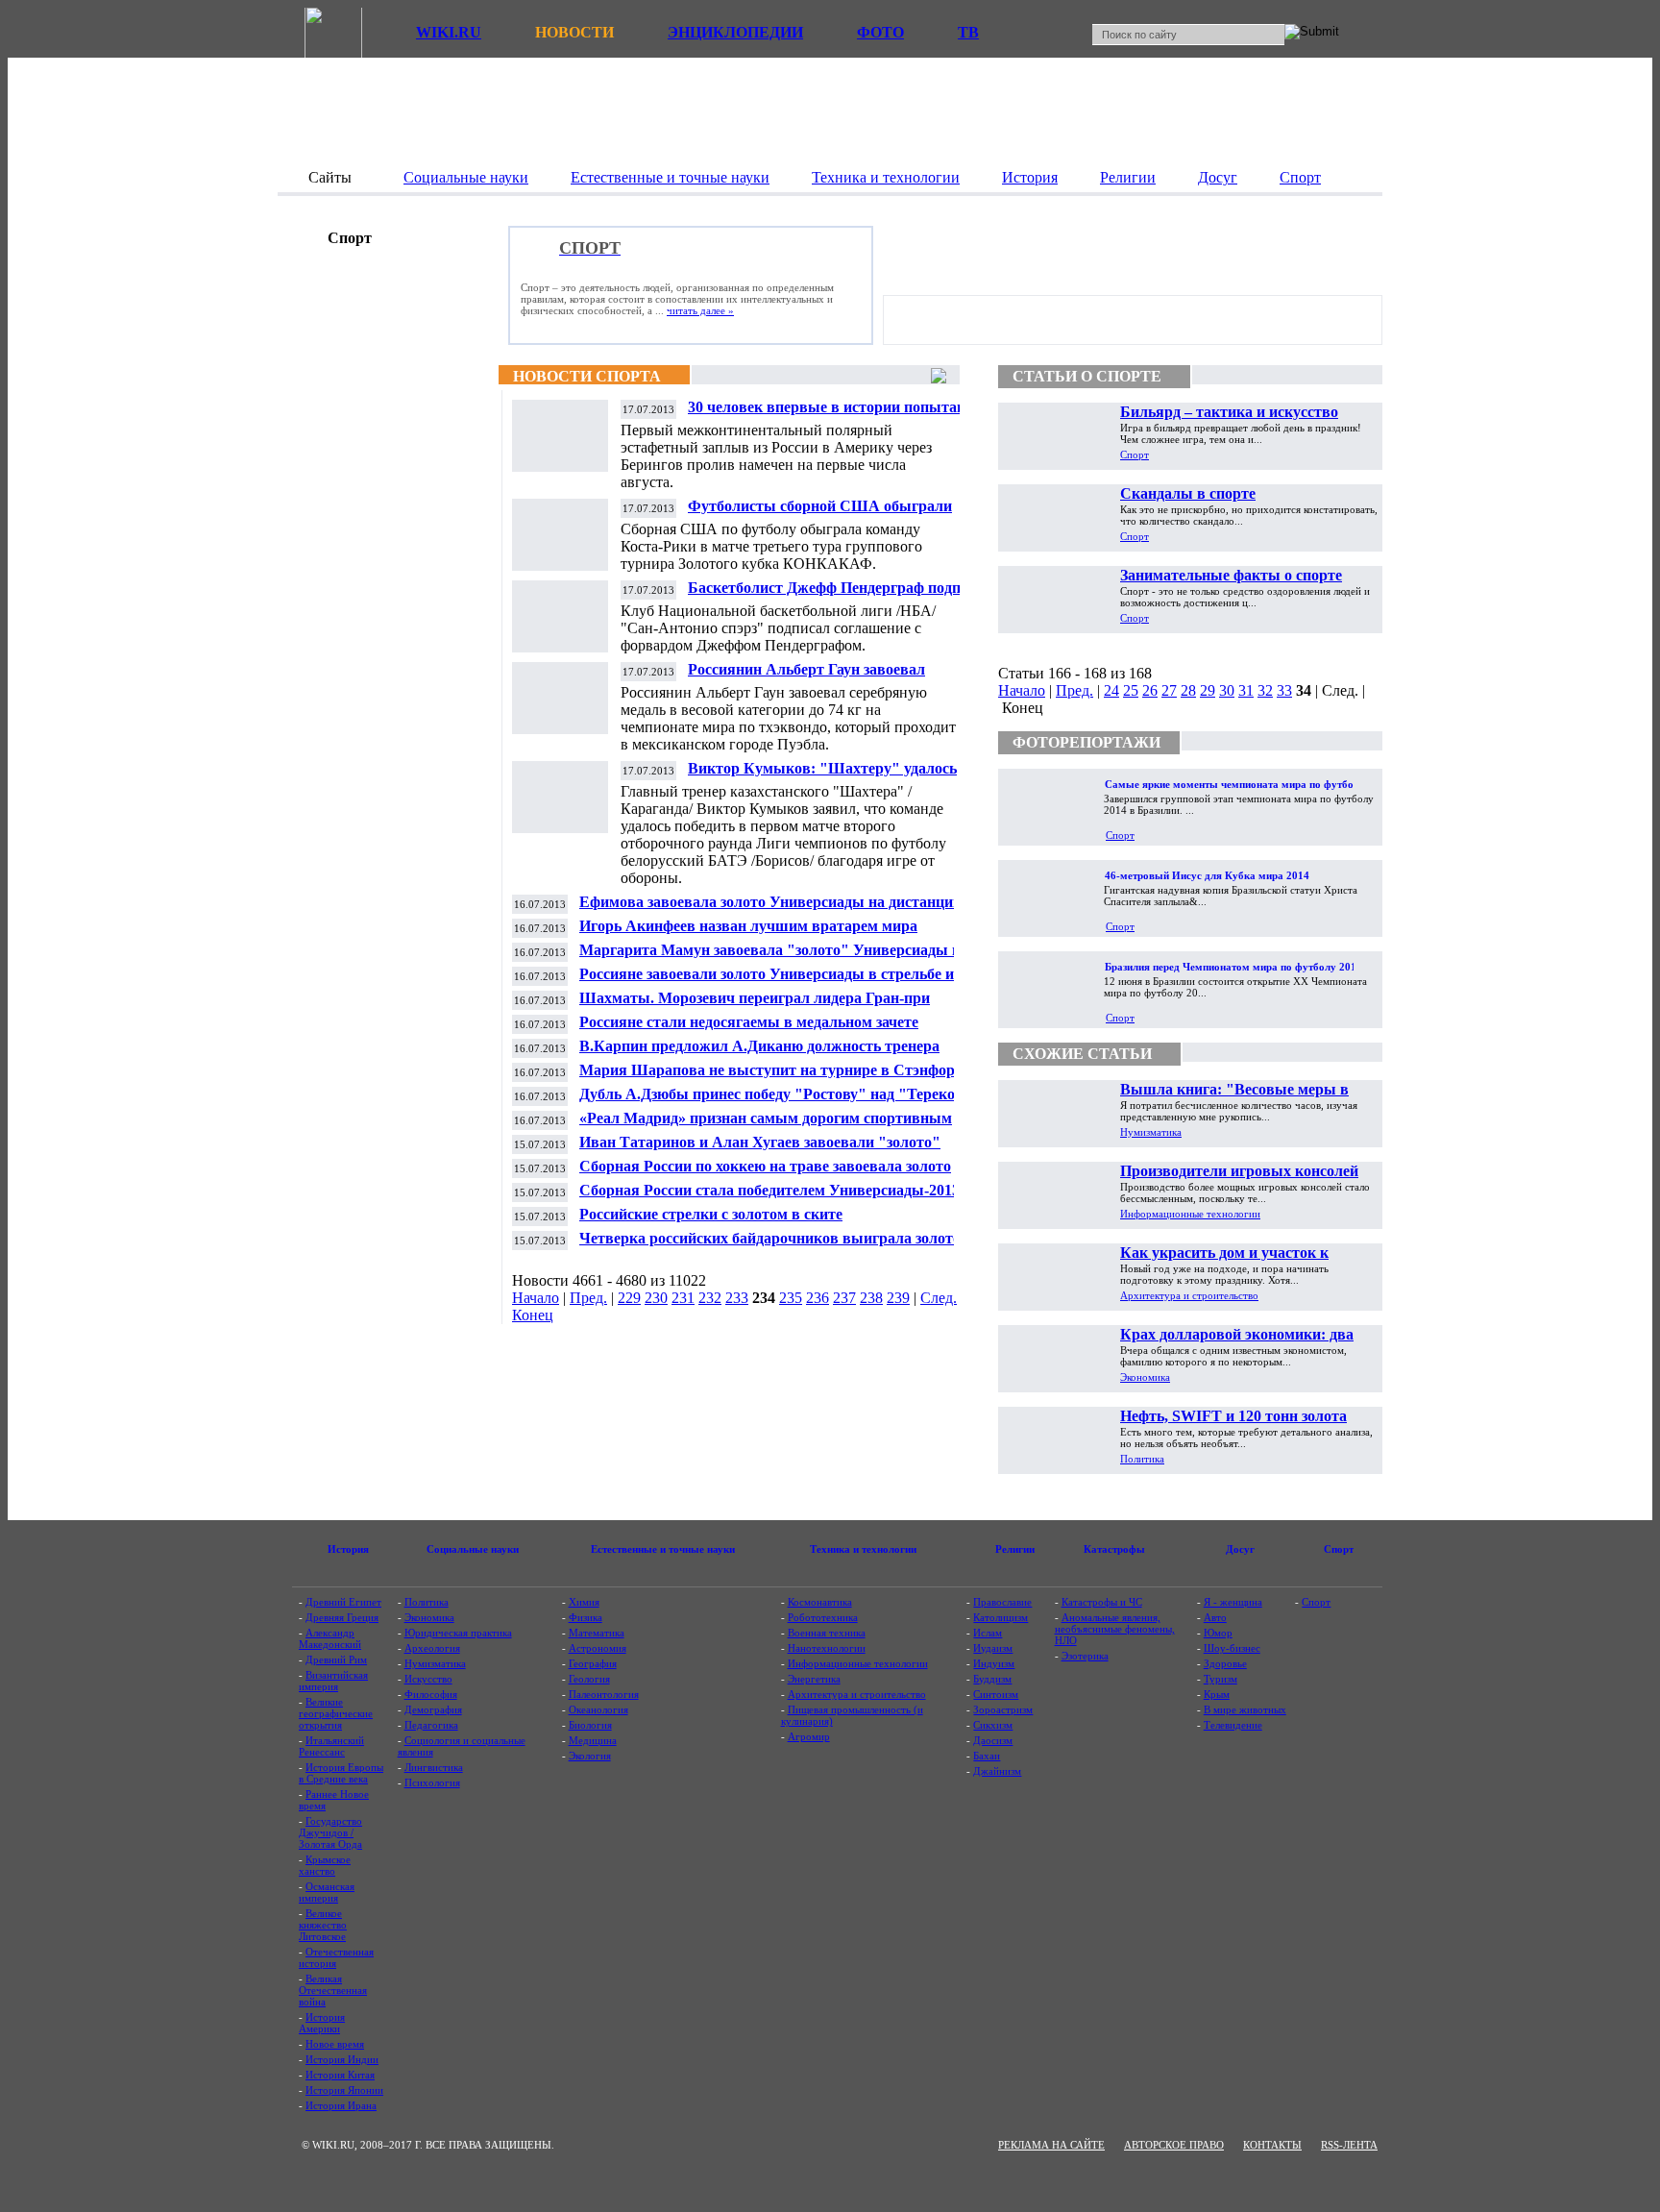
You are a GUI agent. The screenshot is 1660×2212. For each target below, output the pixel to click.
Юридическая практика (458, 1633)
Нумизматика (1151, 1132)
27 (1169, 690)
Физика (586, 1617)
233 (737, 1298)
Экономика (1145, 1377)
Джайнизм (997, 1771)
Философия (431, 1694)
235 (791, 1298)
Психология (432, 1782)
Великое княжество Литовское (323, 1925)
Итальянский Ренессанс (331, 1746)
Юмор (1218, 1633)
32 (1265, 690)
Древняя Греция (342, 1617)
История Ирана (341, 2105)
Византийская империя (333, 1681)
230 (656, 1298)
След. (939, 1298)
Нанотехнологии (827, 1648)
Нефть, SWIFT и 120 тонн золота (1233, 1416)
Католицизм (1001, 1617)
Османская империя (327, 1892)
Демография (433, 1709)
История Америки (322, 2023)
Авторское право (1174, 2145)
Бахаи (987, 1756)
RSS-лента (1349, 2145)
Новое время (335, 2044)
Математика (597, 1633)
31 (1246, 690)
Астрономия (598, 1648)
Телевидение (1233, 1725)
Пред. (588, 1298)
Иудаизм (993, 1648)
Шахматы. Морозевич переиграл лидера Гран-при (755, 998)
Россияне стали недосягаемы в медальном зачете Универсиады (749, 1030)
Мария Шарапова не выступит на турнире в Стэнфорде (774, 1070)
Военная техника (827, 1633)
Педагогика (431, 1725)
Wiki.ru (449, 32)
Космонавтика (820, 1602)
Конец (533, 1315)
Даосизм (993, 1740)
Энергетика (814, 1679)
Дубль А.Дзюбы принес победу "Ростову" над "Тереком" (777, 1094)
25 (1131, 690)
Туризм (1221, 1679)
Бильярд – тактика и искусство (1229, 412)
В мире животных (1245, 1709)
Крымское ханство (325, 1865)
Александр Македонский (330, 1638)
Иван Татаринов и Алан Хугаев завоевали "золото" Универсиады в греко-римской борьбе (760, 1150)
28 (1188, 690)
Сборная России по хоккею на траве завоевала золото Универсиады (765, 1174)
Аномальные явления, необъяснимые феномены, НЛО (1115, 1629)
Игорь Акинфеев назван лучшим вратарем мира (748, 926)
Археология (432, 1648)
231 (683, 1298)
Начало (536, 1298)
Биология (590, 1725)
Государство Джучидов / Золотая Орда (330, 1832)
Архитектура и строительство (1189, 1295)
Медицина (593, 1740)
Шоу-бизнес (1232, 1648)
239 (898, 1298)
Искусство (428, 1679)
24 (1111, 690)
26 (1150, 690)
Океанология (598, 1709)
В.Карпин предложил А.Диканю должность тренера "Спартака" (759, 1054)
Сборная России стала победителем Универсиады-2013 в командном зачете (776, 1198)
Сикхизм (993, 1725)
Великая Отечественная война (333, 1990)
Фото (880, 32)
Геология (589, 1679)
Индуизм (994, 1663)
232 (710, 1298)
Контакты (1272, 2145)
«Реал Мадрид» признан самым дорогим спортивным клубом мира (766, 1126)
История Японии (344, 2090)
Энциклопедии (735, 32)
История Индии (342, 2059)
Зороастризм (1003, 1709)
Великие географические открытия (336, 1713)
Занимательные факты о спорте (1231, 575)
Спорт (1135, 455)
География (593, 1663)
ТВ (968, 32)
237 (844, 1298)
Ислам (988, 1633)
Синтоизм (996, 1694)
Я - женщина (1233, 1602)
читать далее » (700, 310)
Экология (590, 1756)
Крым (1217, 1694)
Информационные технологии (1190, 1214)
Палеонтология (604, 1694)
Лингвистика (434, 1767)
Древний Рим (336, 1659)
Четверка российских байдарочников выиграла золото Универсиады (770, 1246)
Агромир (809, 1736)
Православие (1002, 1602)
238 (871, 1298)
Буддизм (992, 1679)
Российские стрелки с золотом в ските (711, 1214)
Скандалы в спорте (1188, 493)
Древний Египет (343, 1602)
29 (1208, 690)
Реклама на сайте (1051, 2145)
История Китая (340, 2075)
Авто (1215, 1617)
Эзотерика (1085, 1656)
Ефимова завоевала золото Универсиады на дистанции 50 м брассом (780, 909)
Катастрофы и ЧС (1102, 1602)
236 (818, 1298)
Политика (1142, 1459)
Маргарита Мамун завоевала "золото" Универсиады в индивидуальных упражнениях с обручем (770, 958)
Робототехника (823, 1617)
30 (1227, 690)
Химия (584, 1602)
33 (1284, 690)
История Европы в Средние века (341, 1773)
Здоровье (1225, 1663)
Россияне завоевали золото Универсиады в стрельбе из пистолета (769, 982)
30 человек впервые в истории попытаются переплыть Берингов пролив (840, 415)
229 (629, 1298)
